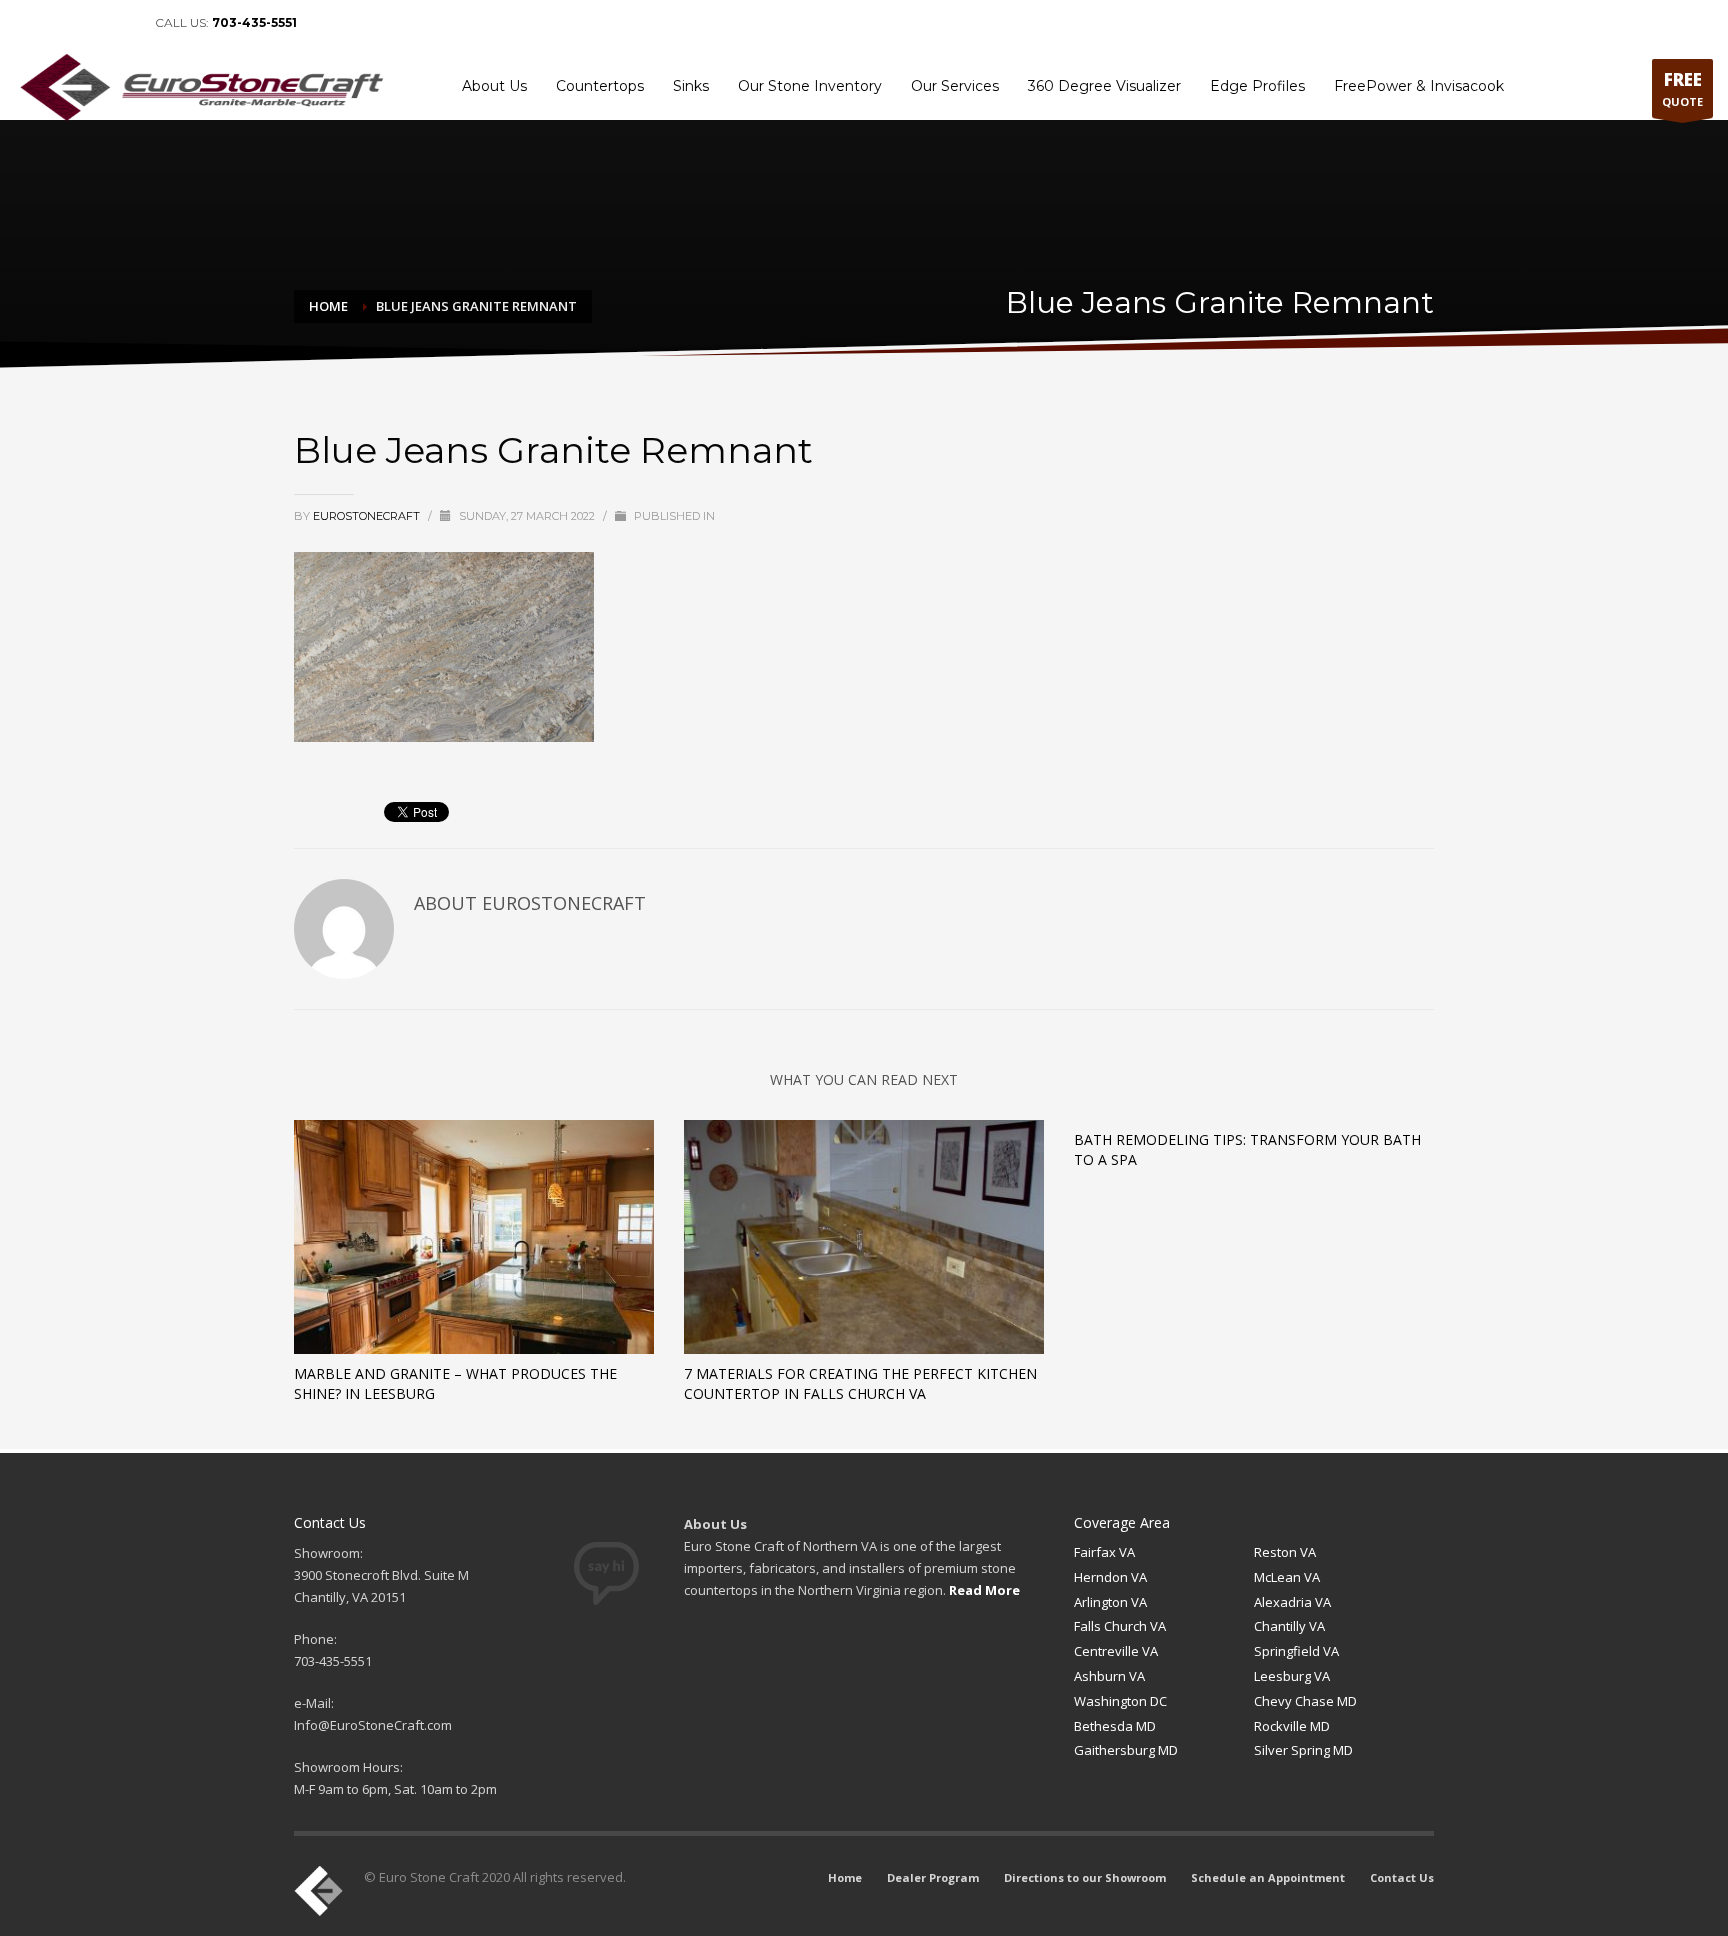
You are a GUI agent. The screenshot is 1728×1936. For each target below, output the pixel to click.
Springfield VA (1296, 1651)
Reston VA (1285, 1552)
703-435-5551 (254, 22)
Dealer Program (1255, 23)
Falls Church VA (1120, 1626)
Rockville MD (1292, 1726)
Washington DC (1120, 1701)
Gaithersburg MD (1126, 1750)
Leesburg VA (1292, 1676)
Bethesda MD (1115, 1726)
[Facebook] (30, 23)
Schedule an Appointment (1554, 23)
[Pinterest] (90, 23)
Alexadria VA (1292, 1602)
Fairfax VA (1104, 1552)
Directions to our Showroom (1389, 23)
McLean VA (1287, 1577)
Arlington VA (1110, 1602)
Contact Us (1674, 23)
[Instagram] (120, 23)
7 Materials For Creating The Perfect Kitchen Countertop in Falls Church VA (860, 1383)
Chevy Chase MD (1305, 1701)
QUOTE (1682, 88)
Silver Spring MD (1303, 1750)
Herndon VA (1110, 1577)
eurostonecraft (368, 516)
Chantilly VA (1289, 1626)
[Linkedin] (60, 23)
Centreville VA (1116, 1651)
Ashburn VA (1109, 1676)
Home (1178, 23)
